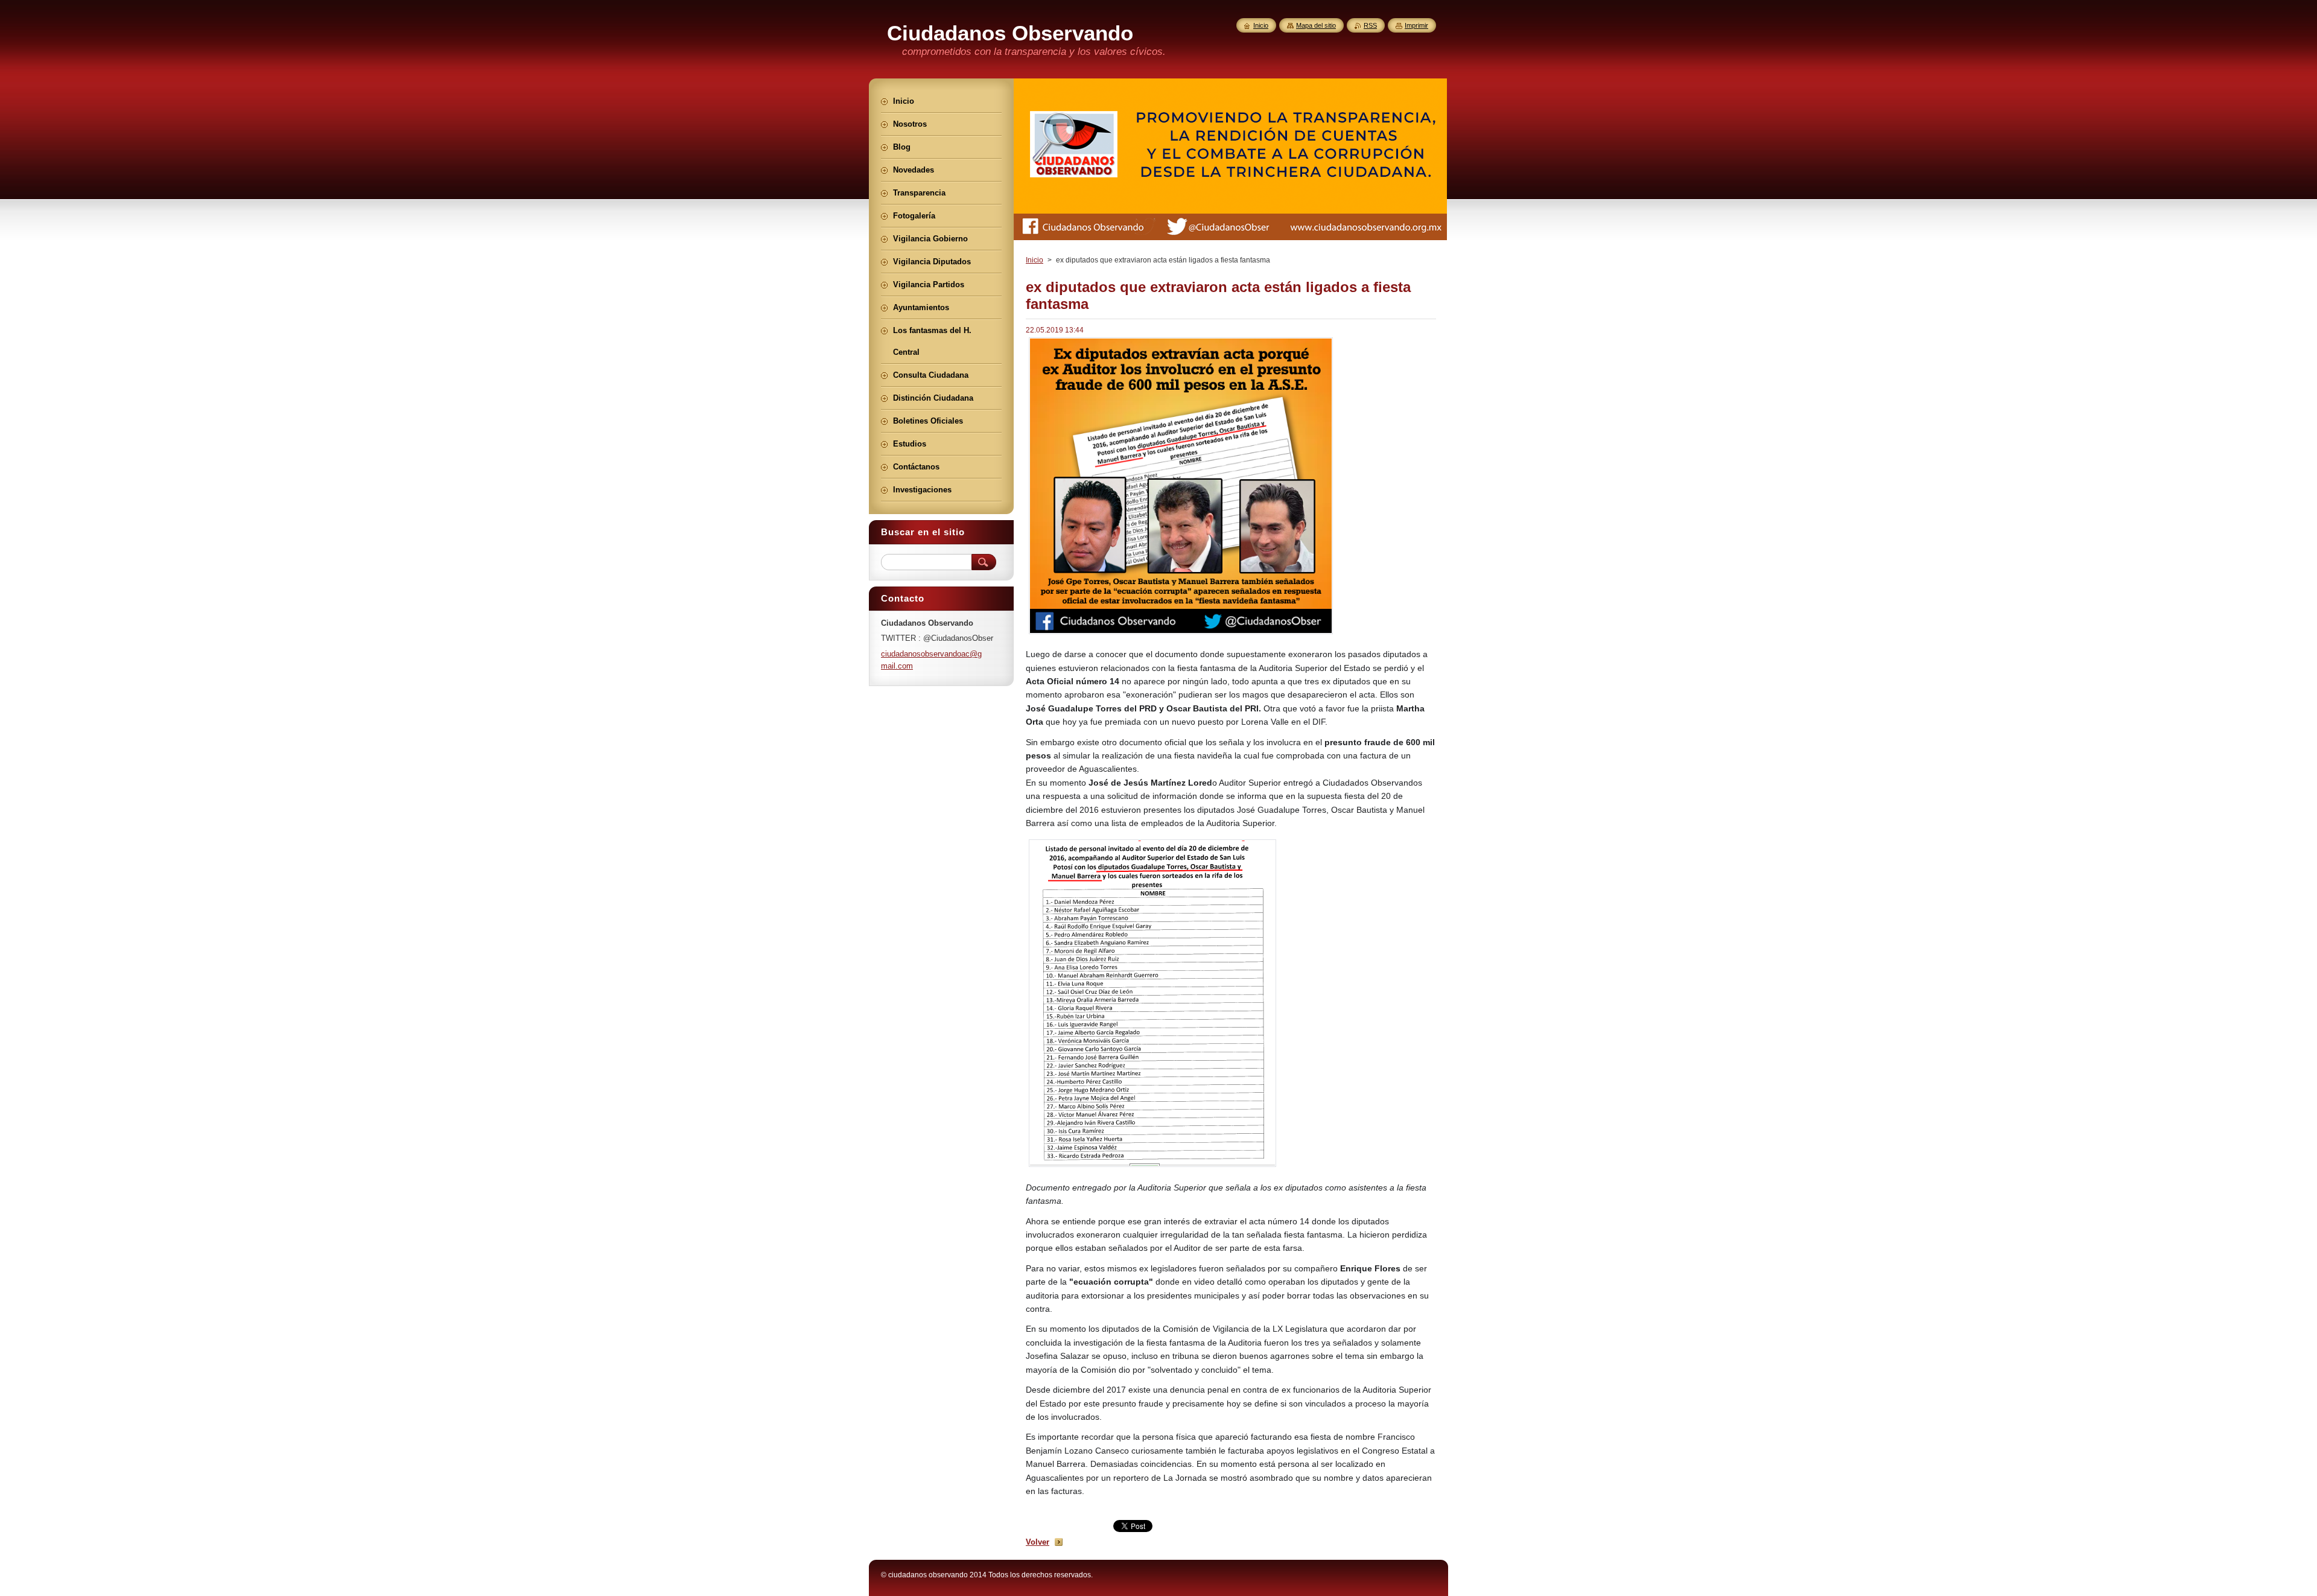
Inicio (1035, 260)
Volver (1038, 1542)
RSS (1370, 25)
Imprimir (1416, 25)
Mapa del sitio (1316, 25)
